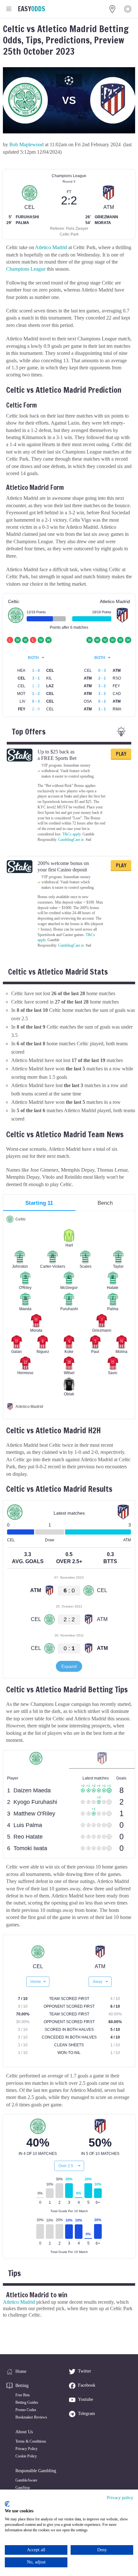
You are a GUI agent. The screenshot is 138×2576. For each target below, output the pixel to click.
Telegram (86, 2414)
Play (121, 754)
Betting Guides (27, 2402)
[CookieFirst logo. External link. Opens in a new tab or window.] (7, 2504)
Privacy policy (120, 2498)
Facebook (87, 2385)
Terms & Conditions (31, 2441)
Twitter (85, 2371)
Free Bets (23, 2395)
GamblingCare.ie (71, 840)
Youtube (86, 2399)
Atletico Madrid (51, 247)
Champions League (26, 269)
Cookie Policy (26, 2456)
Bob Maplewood (26, 144)
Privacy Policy (26, 2449)
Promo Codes (26, 2410)
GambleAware (26, 2480)
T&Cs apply (71, 834)
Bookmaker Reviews (31, 2417)
